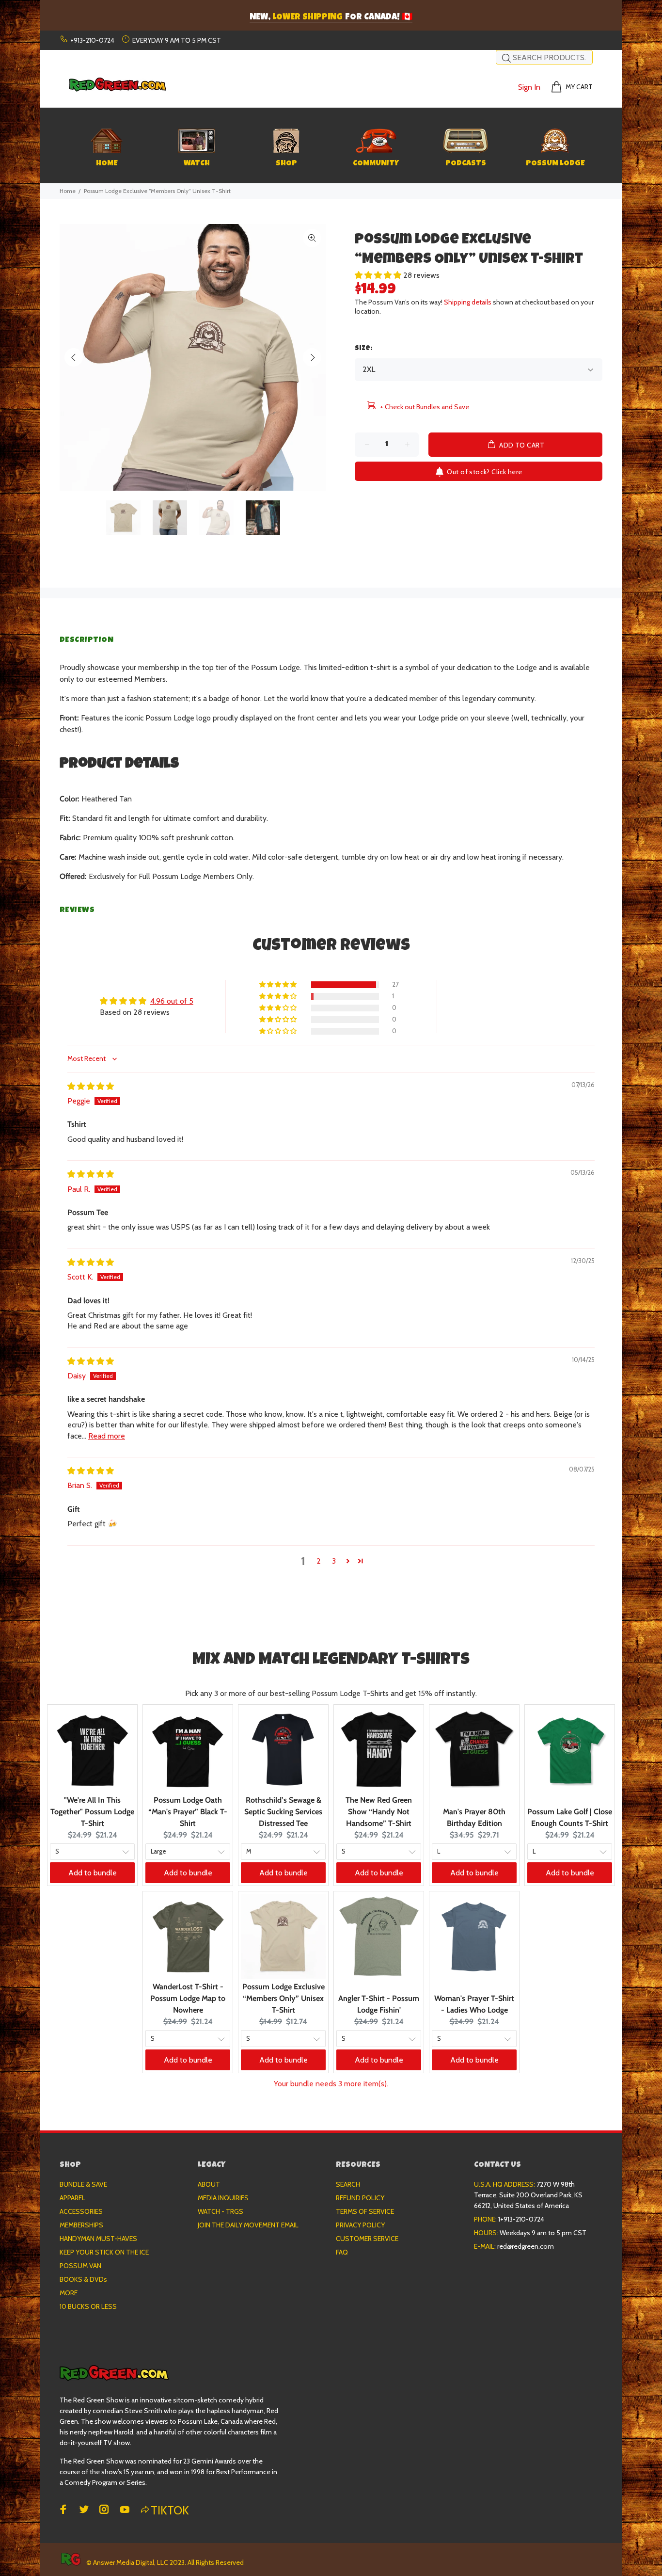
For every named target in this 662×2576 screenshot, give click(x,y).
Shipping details (468, 302)
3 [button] (334, 1561)
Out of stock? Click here (484, 472)
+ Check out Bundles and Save (425, 407)
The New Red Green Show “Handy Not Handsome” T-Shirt (379, 1812)
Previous (74, 357)
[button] (379, 275)
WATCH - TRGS (221, 2211)
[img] (91, 1086)
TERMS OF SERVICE (365, 2211)
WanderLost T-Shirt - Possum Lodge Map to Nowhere (188, 1998)
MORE (69, 2293)
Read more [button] (107, 1436)
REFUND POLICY (360, 2198)
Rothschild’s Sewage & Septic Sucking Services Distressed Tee (283, 1812)
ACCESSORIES (81, 2211)
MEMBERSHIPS (81, 2225)
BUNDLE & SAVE (83, 2184)
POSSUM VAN (80, 2266)
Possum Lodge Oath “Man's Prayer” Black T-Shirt (188, 1812)
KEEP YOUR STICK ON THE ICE (104, 2252)
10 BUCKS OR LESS (88, 2306)
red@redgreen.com (526, 2246)
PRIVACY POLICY (360, 2225)
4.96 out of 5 (172, 1001)
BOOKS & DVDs (83, 2279)
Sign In (529, 87)
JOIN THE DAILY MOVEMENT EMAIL (248, 2225)
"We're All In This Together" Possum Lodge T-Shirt (92, 1812)
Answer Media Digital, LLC (131, 2562)
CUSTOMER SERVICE (367, 2239)
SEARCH (348, 2184)
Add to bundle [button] (93, 1873)
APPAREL (72, 2198)
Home (68, 191)
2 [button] (319, 1561)
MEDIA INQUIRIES (223, 2198)
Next (312, 357)
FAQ (342, 2252)
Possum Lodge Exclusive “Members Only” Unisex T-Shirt (284, 1998)
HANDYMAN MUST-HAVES (98, 2239)
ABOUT (209, 2184)
